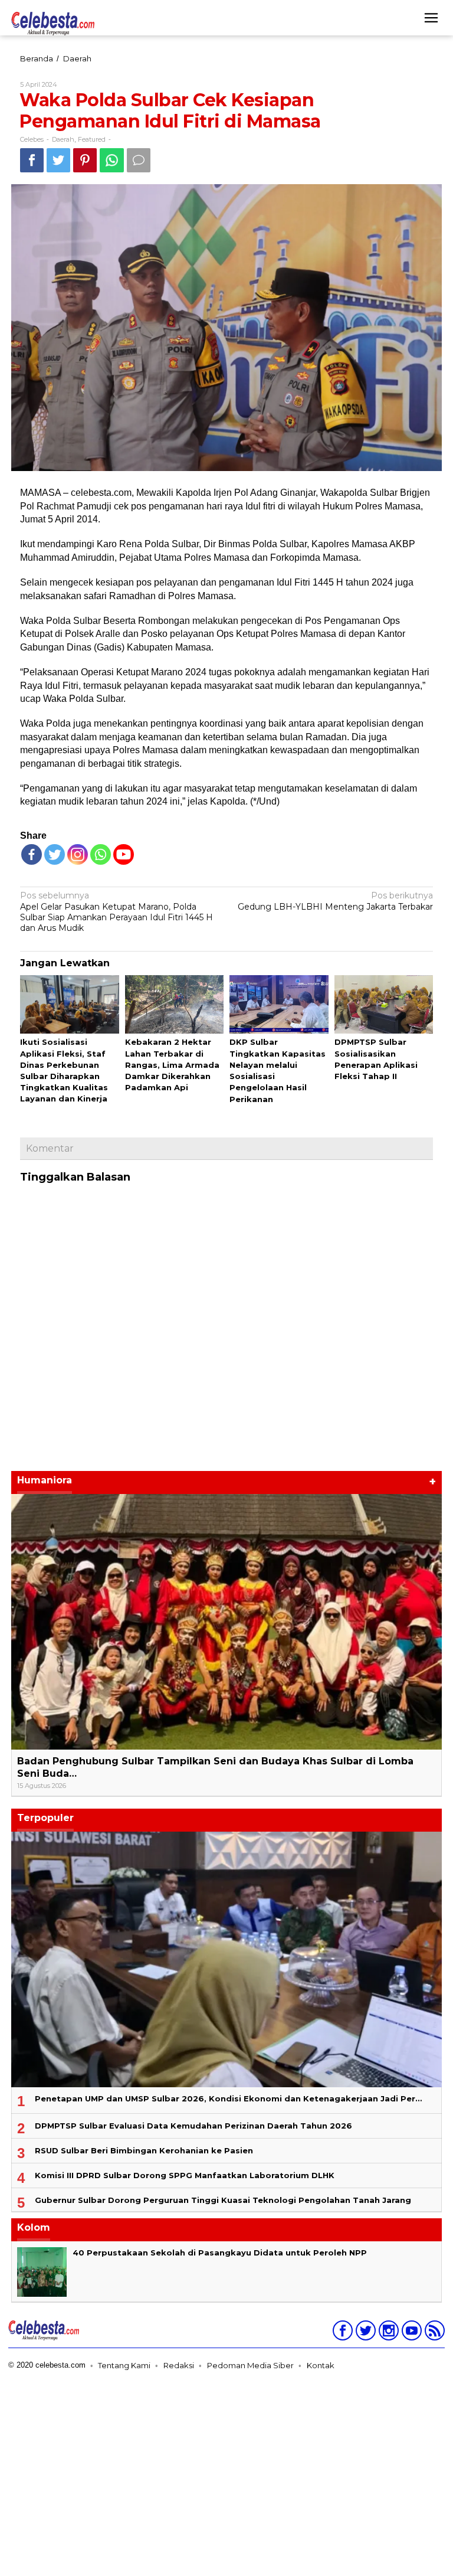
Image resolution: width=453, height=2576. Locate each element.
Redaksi (179, 2365)
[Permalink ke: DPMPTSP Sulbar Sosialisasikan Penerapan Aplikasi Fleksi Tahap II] (384, 1005)
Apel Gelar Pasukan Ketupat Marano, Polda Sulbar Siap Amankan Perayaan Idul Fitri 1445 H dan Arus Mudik (116, 912)
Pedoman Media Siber (250, 2365)
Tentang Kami (124, 2365)
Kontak (321, 2365)
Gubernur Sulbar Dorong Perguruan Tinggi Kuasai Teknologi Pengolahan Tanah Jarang (223, 2200)
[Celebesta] (53, 23)
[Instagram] (387, 2333)
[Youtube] (410, 2333)
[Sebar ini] (32, 160)
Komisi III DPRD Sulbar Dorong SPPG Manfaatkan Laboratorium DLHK (185, 2175)
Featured (92, 139)
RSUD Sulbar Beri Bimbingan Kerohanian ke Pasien (144, 2150)
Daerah (63, 139)
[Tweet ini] (58, 160)
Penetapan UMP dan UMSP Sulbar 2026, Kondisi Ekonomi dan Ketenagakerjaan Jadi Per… (228, 2098)
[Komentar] (139, 160)
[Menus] (431, 18)
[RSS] (433, 2333)
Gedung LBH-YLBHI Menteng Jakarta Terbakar (335, 901)
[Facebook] (32, 854)
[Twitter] (55, 854)
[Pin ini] (85, 160)
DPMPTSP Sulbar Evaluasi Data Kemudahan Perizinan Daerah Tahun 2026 (193, 2126)
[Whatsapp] (112, 160)
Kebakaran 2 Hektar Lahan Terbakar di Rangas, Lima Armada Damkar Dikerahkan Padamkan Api (172, 1065)
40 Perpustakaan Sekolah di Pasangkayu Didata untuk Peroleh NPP (220, 2253)
